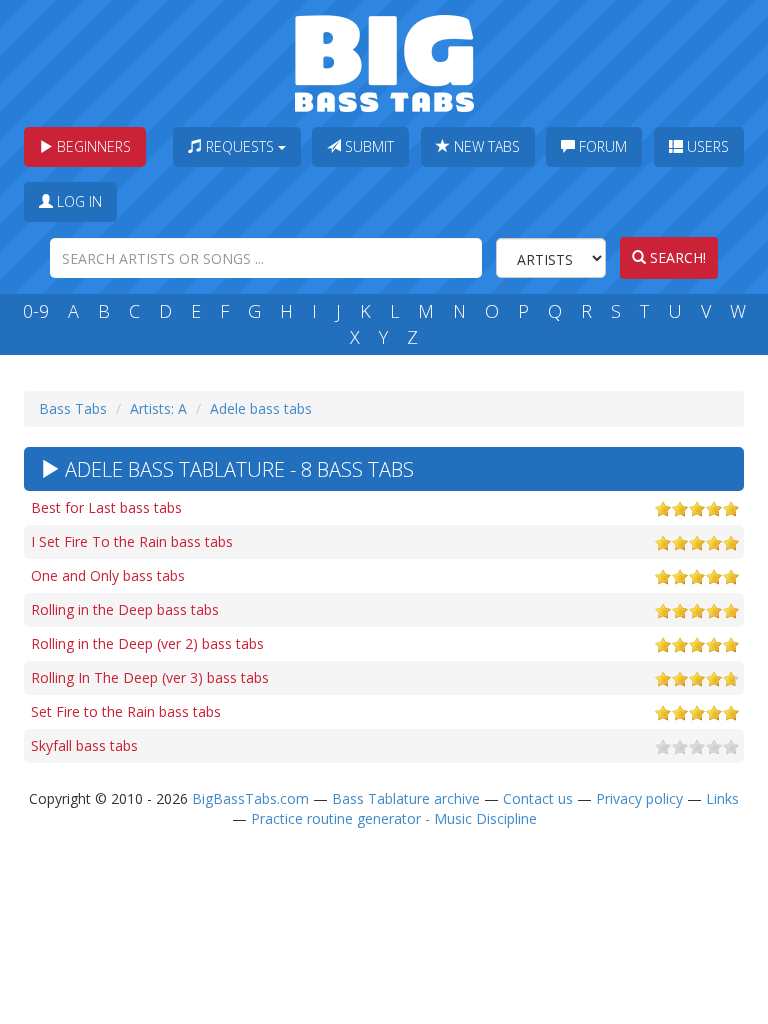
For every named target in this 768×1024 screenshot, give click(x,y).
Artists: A (158, 408)
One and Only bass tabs (108, 575)
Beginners (92, 146)
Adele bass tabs (261, 408)
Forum (601, 146)
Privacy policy (639, 798)
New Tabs (485, 146)
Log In (77, 201)
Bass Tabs (73, 408)
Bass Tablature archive (406, 798)
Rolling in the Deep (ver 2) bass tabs (147, 643)
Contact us (538, 798)
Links (722, 798)
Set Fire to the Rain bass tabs (126, 711)
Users (706, 146)
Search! (676, 257)
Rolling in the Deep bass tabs (125, 609)
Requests (240, 146)
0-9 (36, 311)
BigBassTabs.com (250, 798)
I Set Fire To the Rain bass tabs (132, 541)
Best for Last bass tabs (106, 507)
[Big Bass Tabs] (384, 61)
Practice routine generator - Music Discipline (394, 818)
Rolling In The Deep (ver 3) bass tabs (150, 677)
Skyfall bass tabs (84, 745)
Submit (367, 146)
